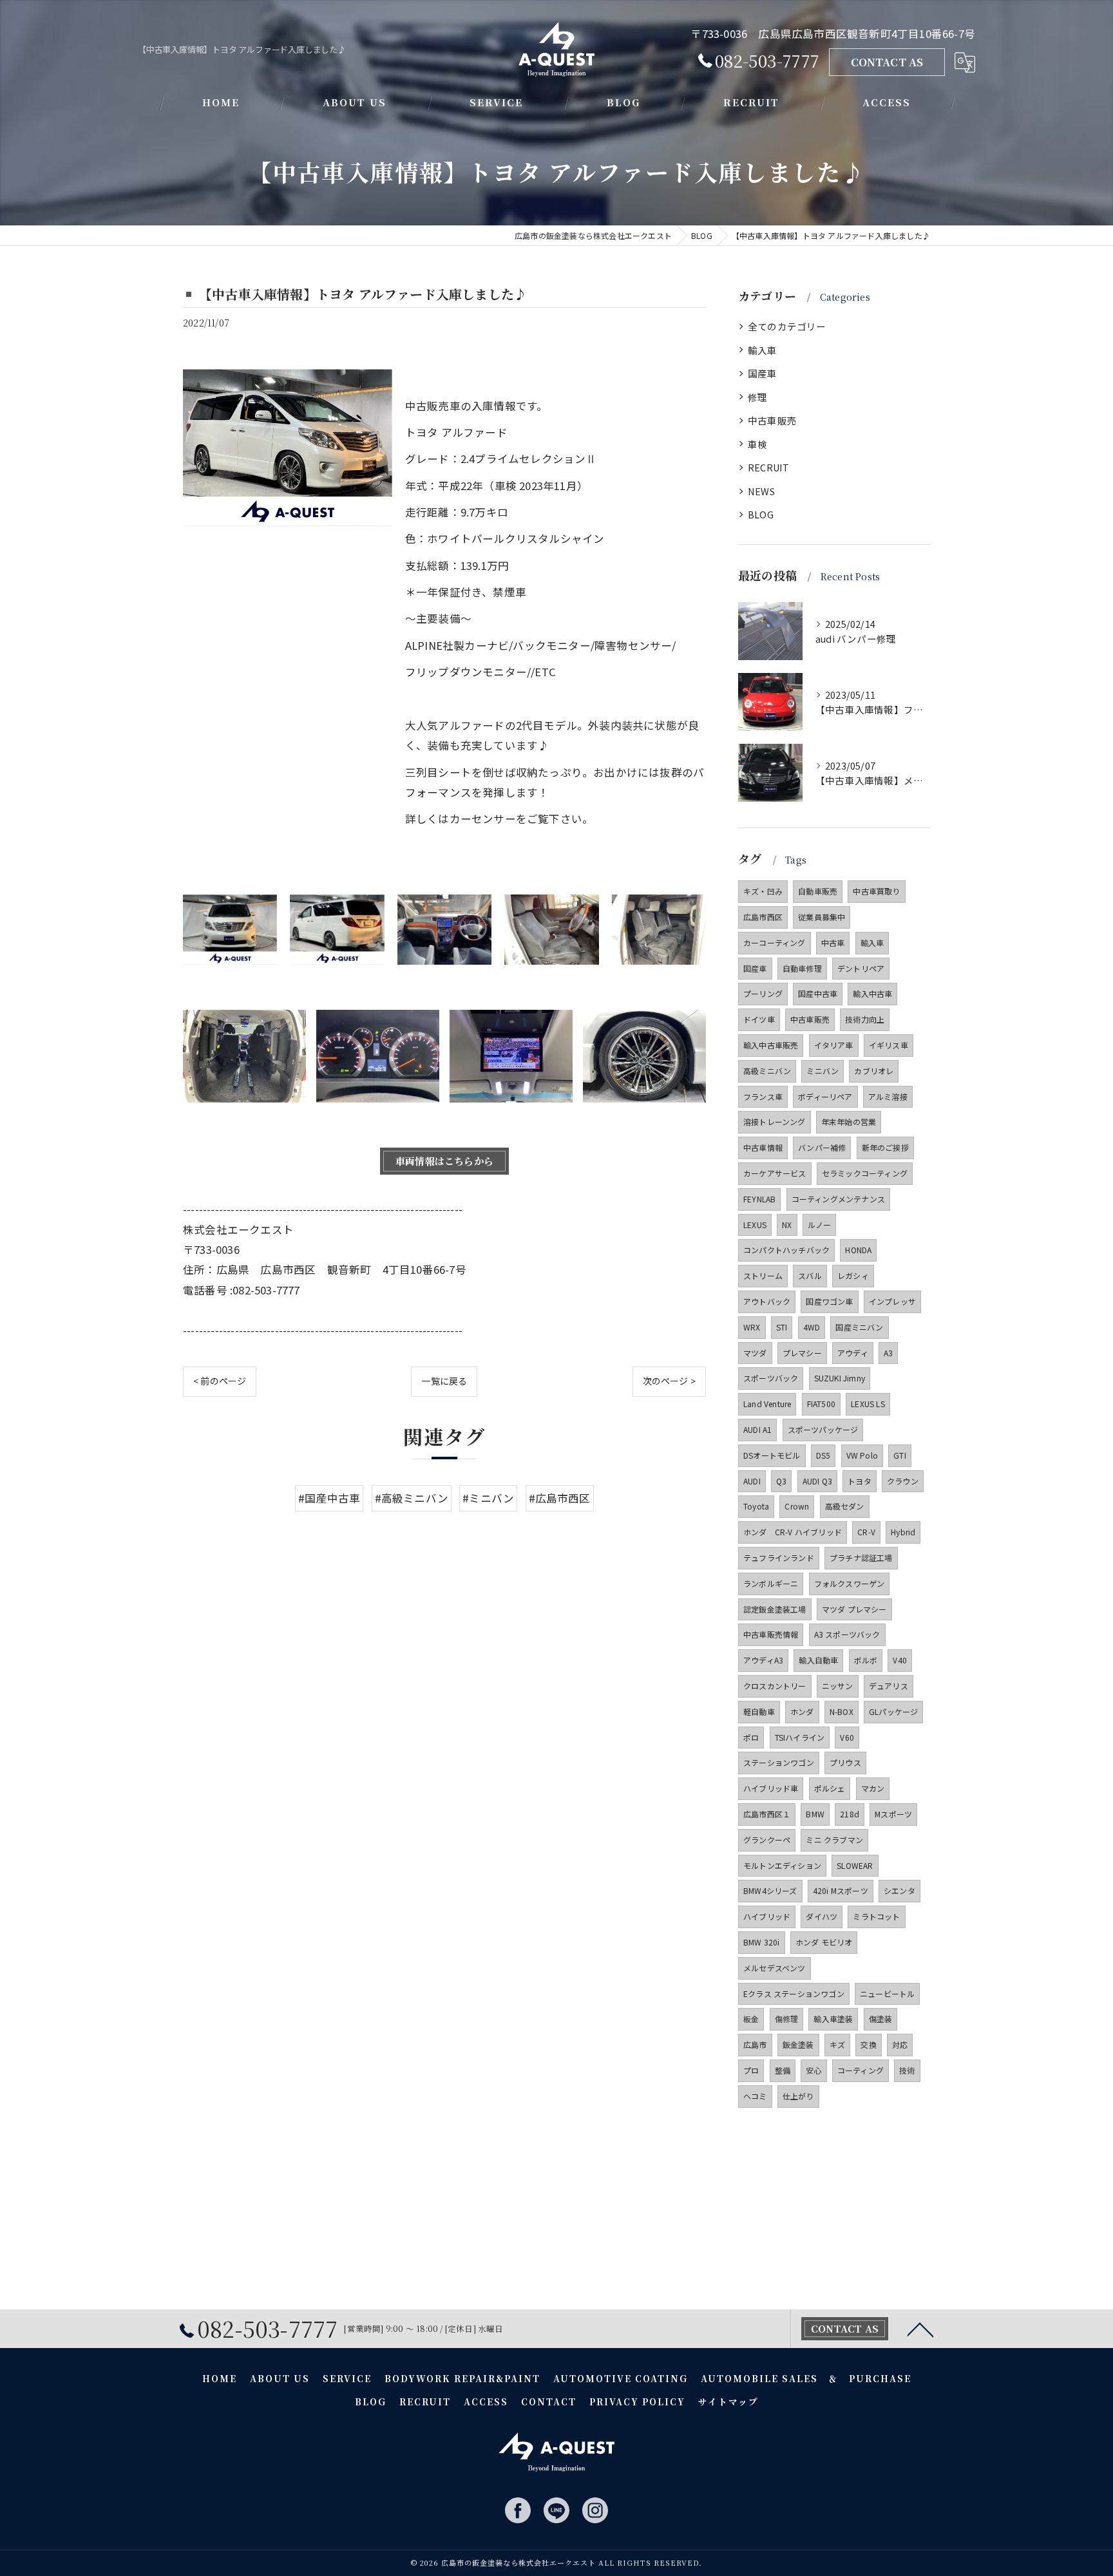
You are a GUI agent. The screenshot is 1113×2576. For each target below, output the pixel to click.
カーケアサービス (775, 1173)
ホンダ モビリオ (824, 1942)
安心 (813, 2070)
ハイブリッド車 (771, 1788)
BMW (815, 1814)
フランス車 (763, 1096)
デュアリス (889, 1686)
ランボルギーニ (771, 1583)
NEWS (761, 491)
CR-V (866, 1532)
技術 (907, 2070)
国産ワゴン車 (829, 1301)
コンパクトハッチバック (786, 1250)
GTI (900, 1455)
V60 (847, 1737)
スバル (810, 1275)
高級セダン (845, 1506)
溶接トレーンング (775, 1122)
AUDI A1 (757, 1429)
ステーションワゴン (779, 1762)
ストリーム (763, 1275)
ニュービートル (887, 1994)
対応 (900, 2044)
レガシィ (853, 1275)
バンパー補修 (822, 1147)
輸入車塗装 (833, 2019)
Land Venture (767, 1404)
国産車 (763, 373)
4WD (812, 1327)
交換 (868, 2044)
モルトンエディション (782, 1865)
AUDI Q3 (817, 1481)
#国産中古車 (329, 1498)
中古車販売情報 (771, 1634)
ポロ (751, 1737)
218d (850, 1814)
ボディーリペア (825, 1096)
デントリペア (861, 968)
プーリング (763, 993)
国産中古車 (818, 993)
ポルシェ (830, 1788)
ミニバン (823, 1071)
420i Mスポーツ (841, 1890)
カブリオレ (874, 1071)
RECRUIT (768, 467)
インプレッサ (892, 1301)
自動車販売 (818, 891)
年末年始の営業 (849, 1122)
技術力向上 (865, 1019)
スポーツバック (771, 1378)
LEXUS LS (868, 1404)
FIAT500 (821, 1404)
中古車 (833, 942)
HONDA (858, 1250)
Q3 (781, 1481)
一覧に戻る (444, 1381)
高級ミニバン (767, 1071)
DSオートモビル (772, 1455)
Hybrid (903, 1532)
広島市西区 (763, 917)
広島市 (755, 2044)
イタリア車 (834, 1045)
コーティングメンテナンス (838, 1199)
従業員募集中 (822, 917)
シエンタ (899, 1890)
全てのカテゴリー (787, 326)
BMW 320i (762, 1942)
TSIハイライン (800, 1737)
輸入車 (763, 350)
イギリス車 (889, 1045)
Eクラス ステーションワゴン (794, 1994)
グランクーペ (767, 1840)
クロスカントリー (775, 1686)
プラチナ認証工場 (861, 1558)
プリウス (845, 1762)
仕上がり (798, 2096)
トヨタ (860, 1481)
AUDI (752, 1481)
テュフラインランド (779, 1558)
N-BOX (842, 1711)
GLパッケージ (893, 1711)
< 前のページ (220, 1381)
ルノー (820, 1225)
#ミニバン (488, 1498)
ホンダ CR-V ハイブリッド (793, 1532)
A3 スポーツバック (847, 1634)
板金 (751, 2019)
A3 (888, 1353)
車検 (757, 444)
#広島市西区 (560, 1498)
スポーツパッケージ (823, 1429)
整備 (783, 2070)
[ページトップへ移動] (920, 2329)
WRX (752, 1327)
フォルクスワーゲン (850, 1583)
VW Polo (862, 1455)
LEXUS (755, 1225)
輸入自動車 (818, 1660)
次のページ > (669, 1381)
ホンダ (802, 1711)
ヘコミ (755, 2096)
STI (782, 1327)
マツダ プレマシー (854, 1609)
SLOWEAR (855, 1865)
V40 (900, 1660)
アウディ (853, 1353)
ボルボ (866, 1660)
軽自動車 (759, 1711)
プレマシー (802, 1353)
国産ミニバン (859, 1327)
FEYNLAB (759, 1199)
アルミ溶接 (888, 1096)
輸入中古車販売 (771, 1045)
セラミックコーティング (865, 1173)
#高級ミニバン (412, 1498)
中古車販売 (772, 420)
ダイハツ (822, 1916)
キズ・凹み (763, 891)
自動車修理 (802, 968)
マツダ (755, 1353)
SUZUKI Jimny (840, 1378)
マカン (873, 1788)
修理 (757, 397)
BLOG (761, 514)
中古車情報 (763, 1147)
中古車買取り (876, 891)
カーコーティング (775, 942)
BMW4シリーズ (770, 1890)
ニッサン (838, 1686)
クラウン (903, 1481)
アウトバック (767, 1301)
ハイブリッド (767, 1916)
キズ (837, 2044)
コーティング (861, 2070)
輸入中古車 (872, 993)
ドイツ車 (759, 1019)
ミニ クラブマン (834, 1840)
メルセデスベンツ (775, 1968)
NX (787, 1225)
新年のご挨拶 (885, 1147)
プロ (751, 2070)
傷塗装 (881, 2019)
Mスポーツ (893, 1814)
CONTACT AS (887, 62)
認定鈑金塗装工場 (775, 1609)
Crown (797, 1506)
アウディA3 (763, 1660)
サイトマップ (728, 2401)
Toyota (756, 1506)
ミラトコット (876, 1916)
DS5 (823, 1455)
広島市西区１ (767, 1814)
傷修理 (787, 2019)
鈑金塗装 (798, 2044)
